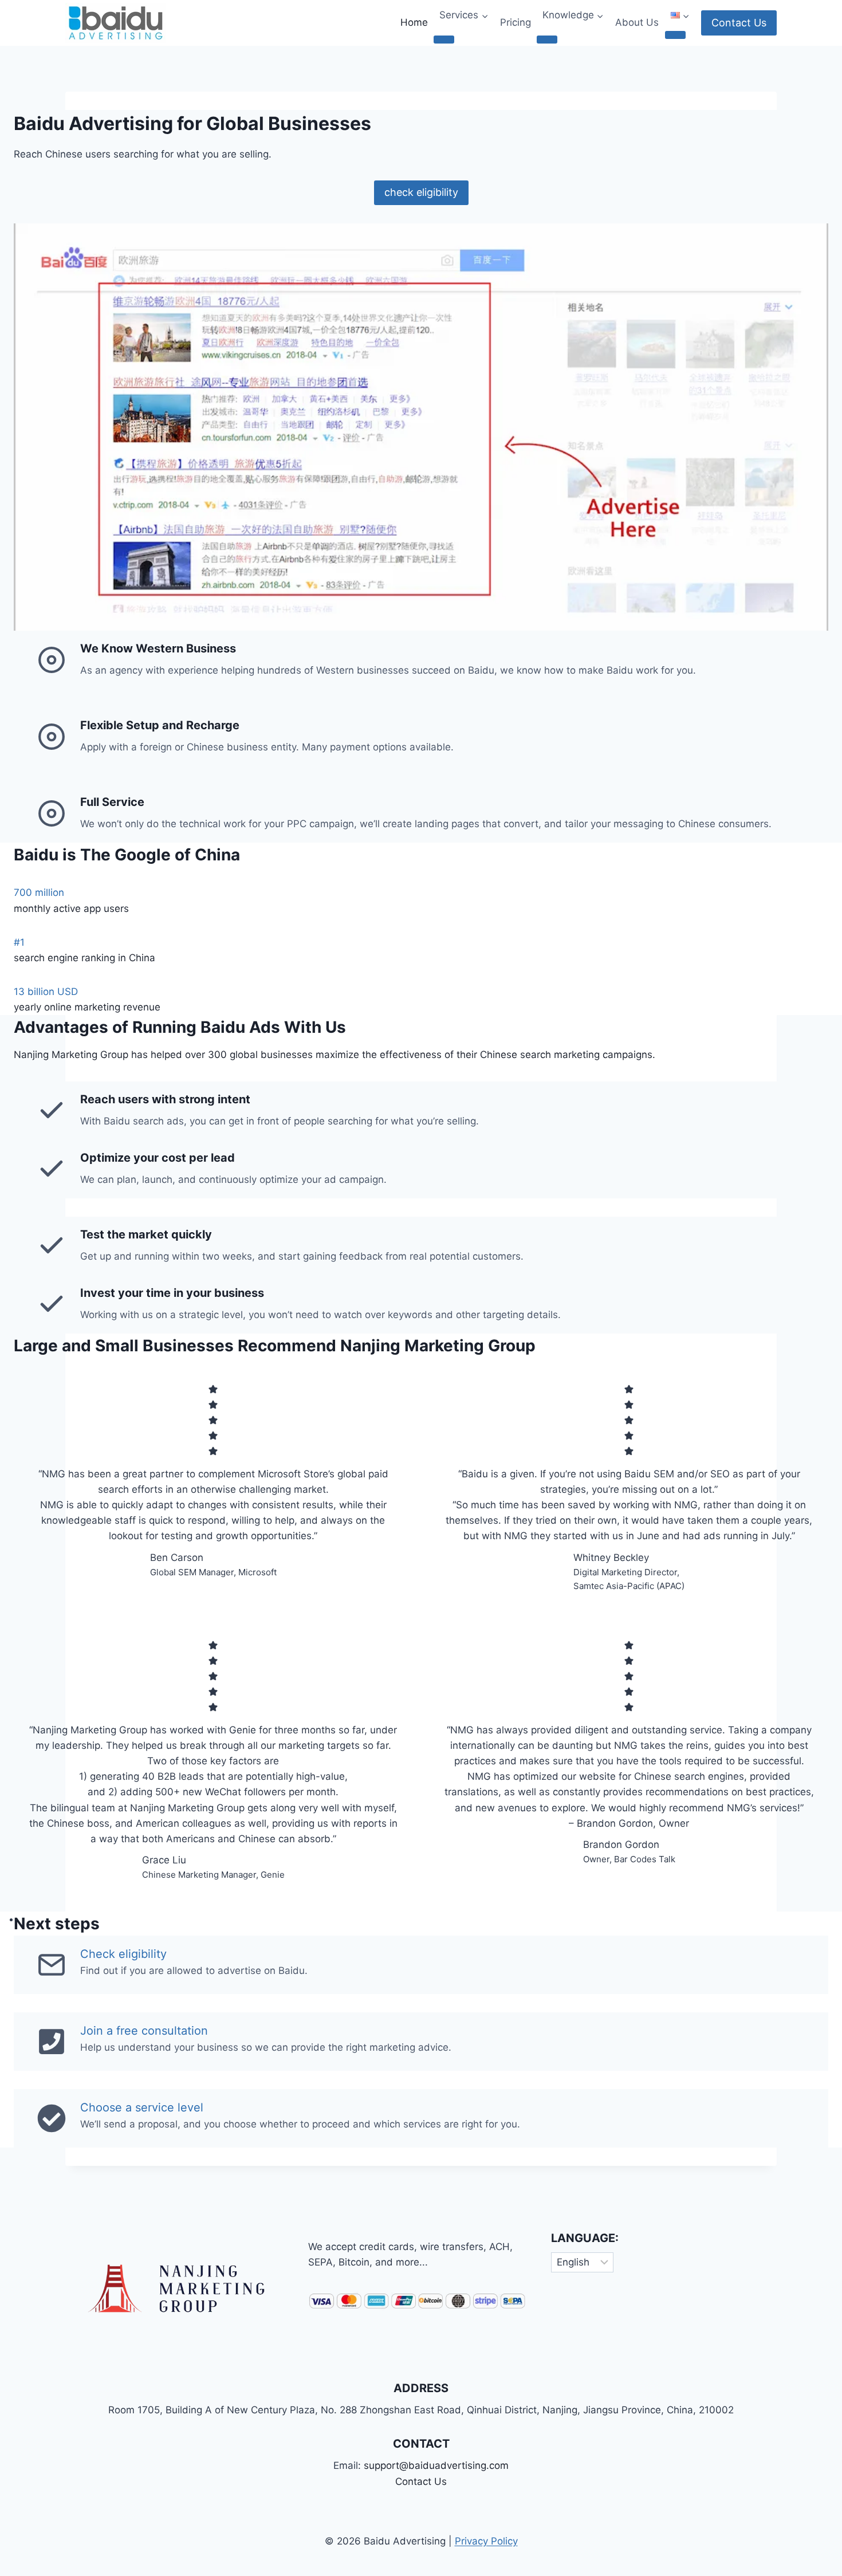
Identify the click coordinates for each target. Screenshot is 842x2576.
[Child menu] (675, 35)
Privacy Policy (486, 2541)
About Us (637, 22)
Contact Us (739, 23)
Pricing (516, 22)
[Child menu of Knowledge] (547, 40)
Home (414, 22)
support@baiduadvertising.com (436, 2465)
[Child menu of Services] (444, 40)
